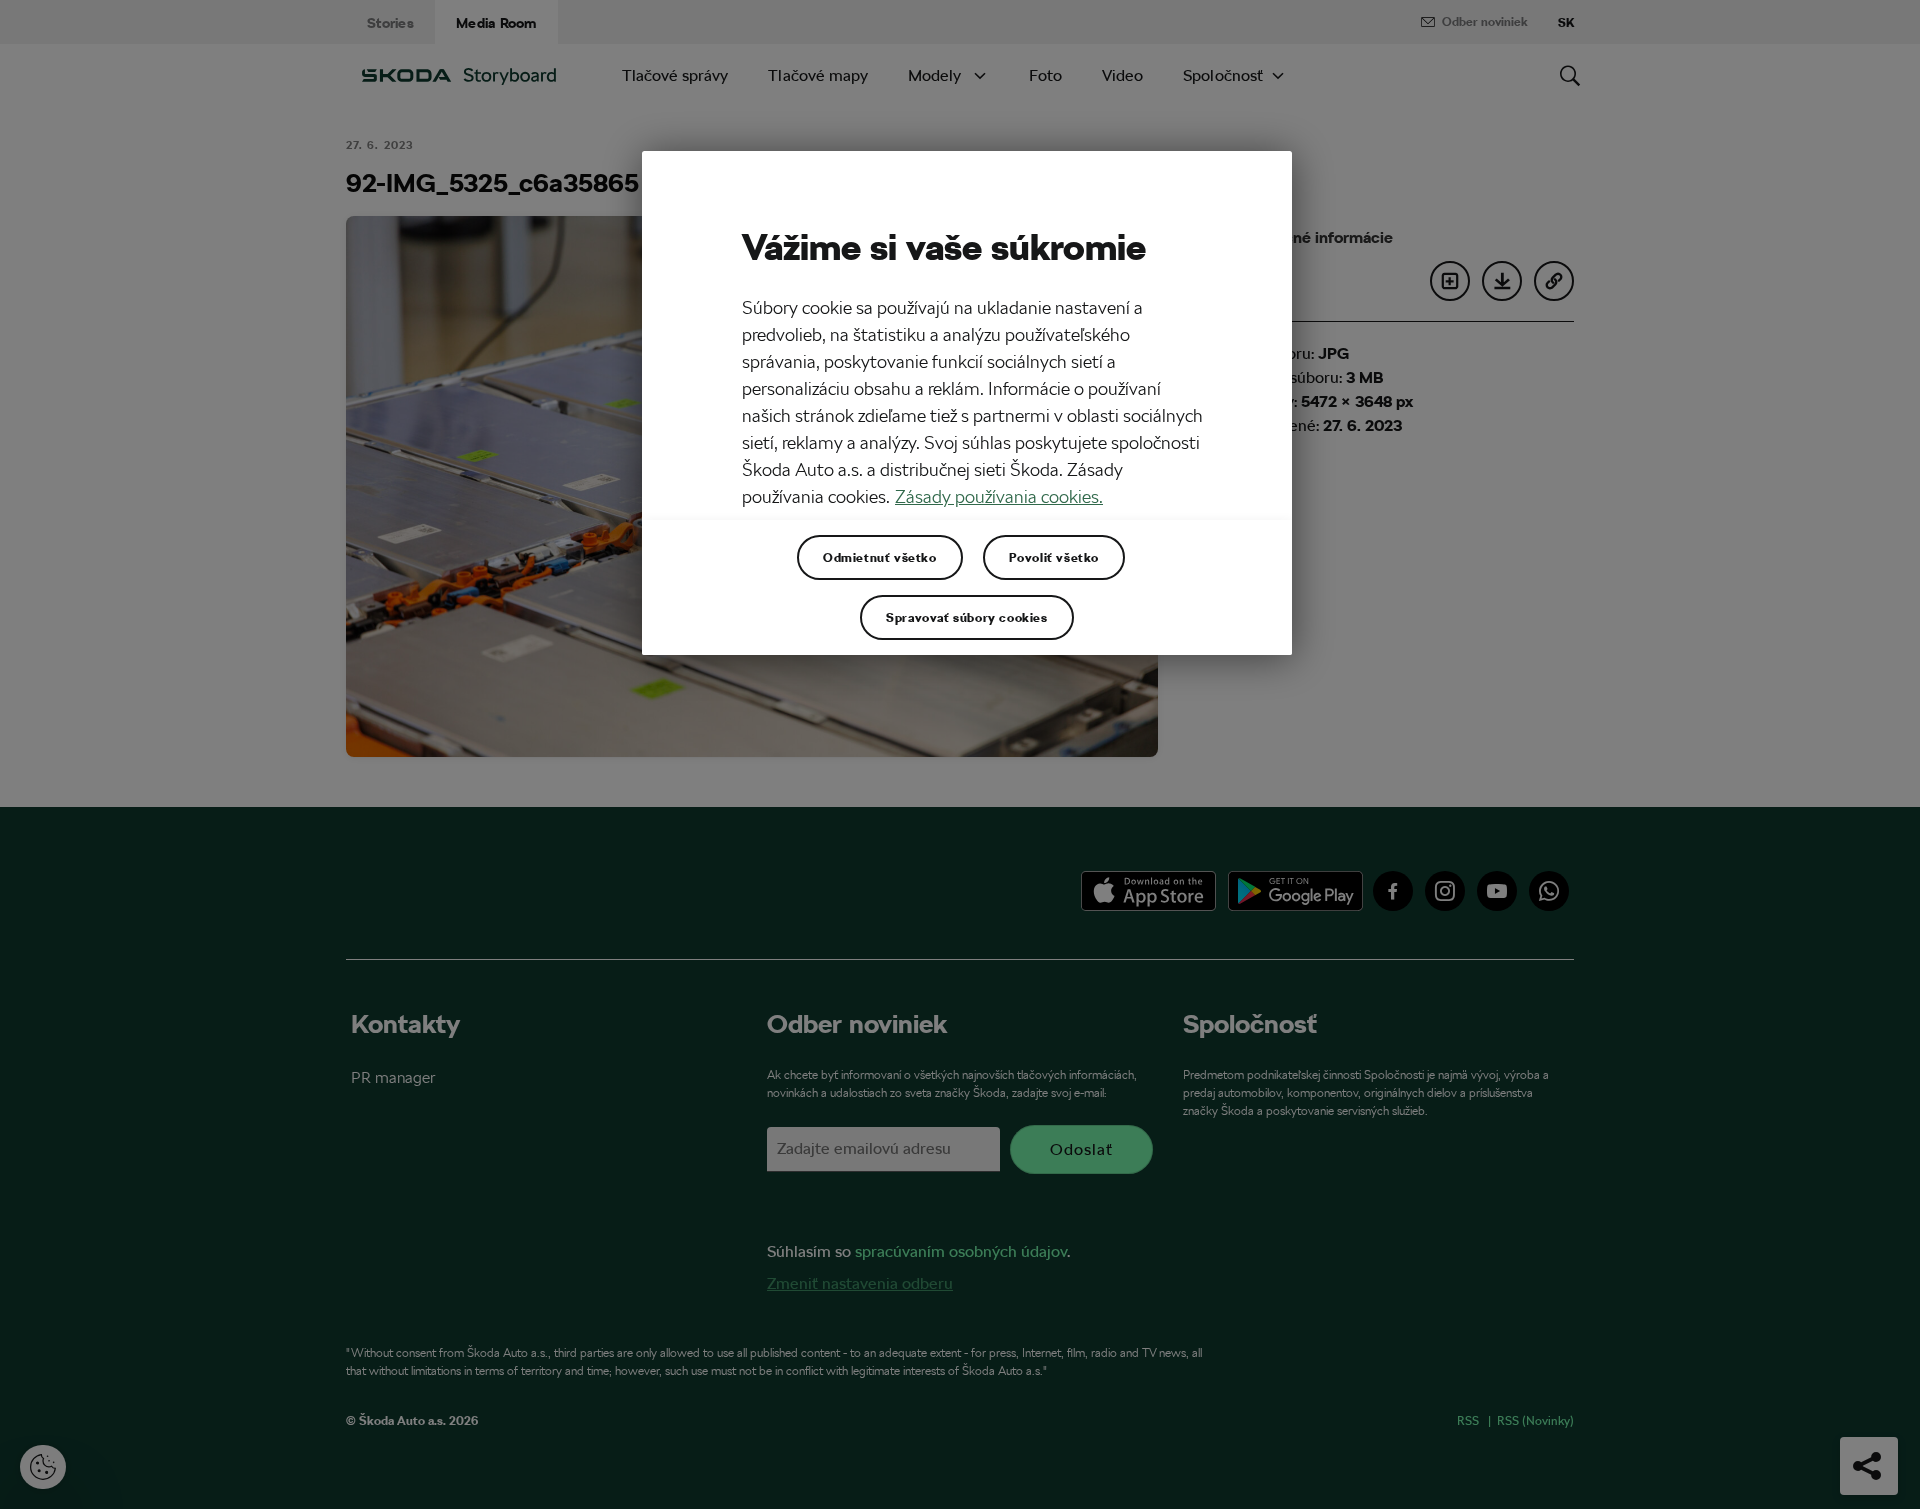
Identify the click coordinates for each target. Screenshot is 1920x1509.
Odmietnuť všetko (880, 557)
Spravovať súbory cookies (966, 617)
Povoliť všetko (1054, 557)
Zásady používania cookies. (999, 496)
